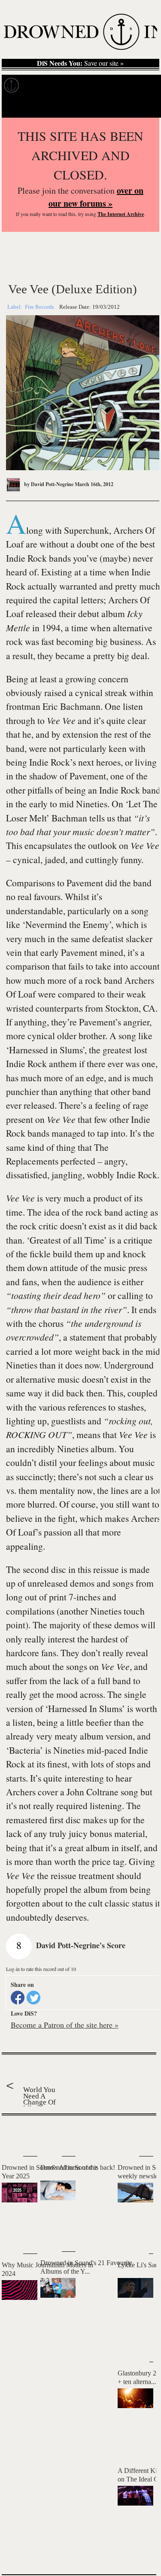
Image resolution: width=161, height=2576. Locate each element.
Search (144, 107)
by (48, 484)
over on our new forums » (96, 197)
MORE (137, 2553)
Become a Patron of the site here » (65, 2025)
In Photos (107, 85)
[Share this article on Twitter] (33, 1998)
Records (39, 85)
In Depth (72, 85)
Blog (136, 85)
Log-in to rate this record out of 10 (41, 1969)
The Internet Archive (121, 214)
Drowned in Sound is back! (78, 2167)
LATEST (12, 2133)
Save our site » (80, 63)
